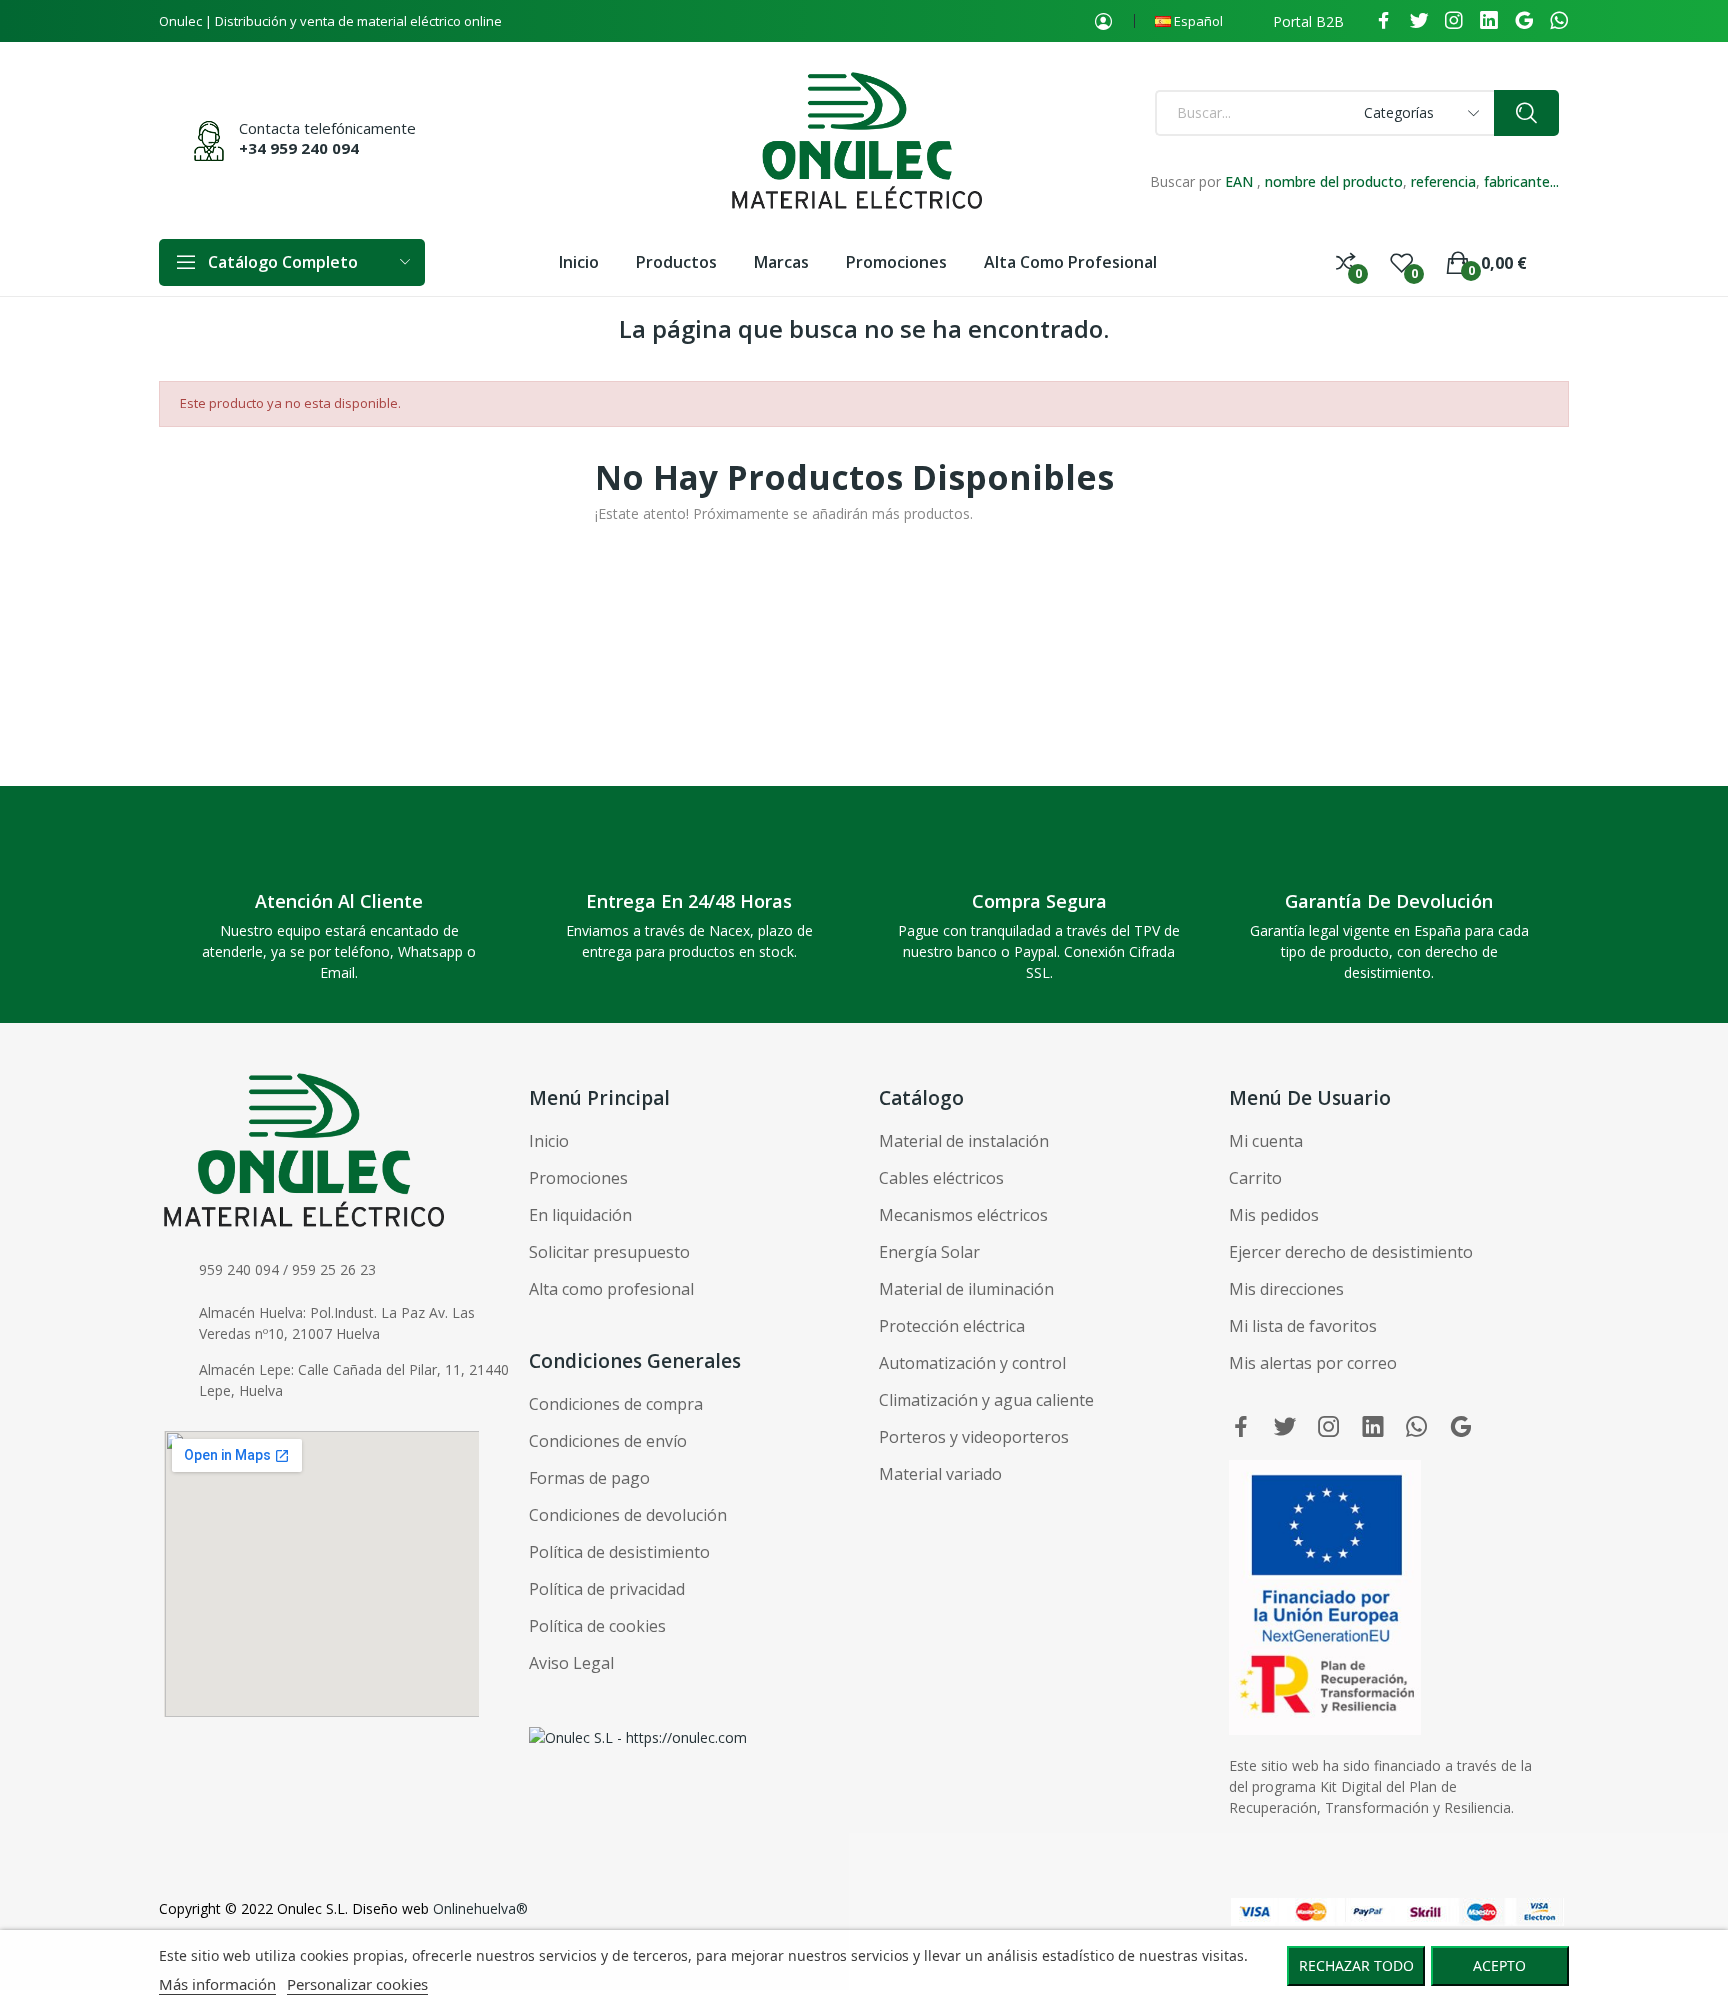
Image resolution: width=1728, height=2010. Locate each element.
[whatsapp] (1559, 21)
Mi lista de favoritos (1303, 1326)
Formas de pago (589, 1478)
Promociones (578, 1178)
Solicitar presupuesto (609, 1252)
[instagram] (1454, 21)
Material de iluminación (966, 1289)
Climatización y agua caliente (986, 1400)
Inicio (549, 1141)
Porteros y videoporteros (974, 1437)
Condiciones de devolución (628, 1515)
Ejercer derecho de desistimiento (1351, 1252)
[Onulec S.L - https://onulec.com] (638, 1735)
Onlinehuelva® (480, 1908)
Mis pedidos (1274, 1215)
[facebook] (1384, 21)
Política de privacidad (607, 1589)
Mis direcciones (1286, 1289)
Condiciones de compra (616, 1404)
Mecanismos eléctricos (963, 1215)
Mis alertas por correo (1313, 1363)
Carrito (1255, 1178)
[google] (1524, 21)
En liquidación (580, 1215)
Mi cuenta (1266, 1141)
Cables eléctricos (941, 1178)
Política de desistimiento (619, 1552)
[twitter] (1419, 21)
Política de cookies (597, 1626)
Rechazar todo (1356, 1965)
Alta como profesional (611, 1289)
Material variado (940, 1474)
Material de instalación (964, 1141)
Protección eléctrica (952, 1326)
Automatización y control (972, 1363)
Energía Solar (929, 1252)
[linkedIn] (1489, 21)
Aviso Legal (571, 1663)
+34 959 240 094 (299, 148)
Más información (217, 1984)
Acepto (1499, 1965)
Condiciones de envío (608, 1441)
